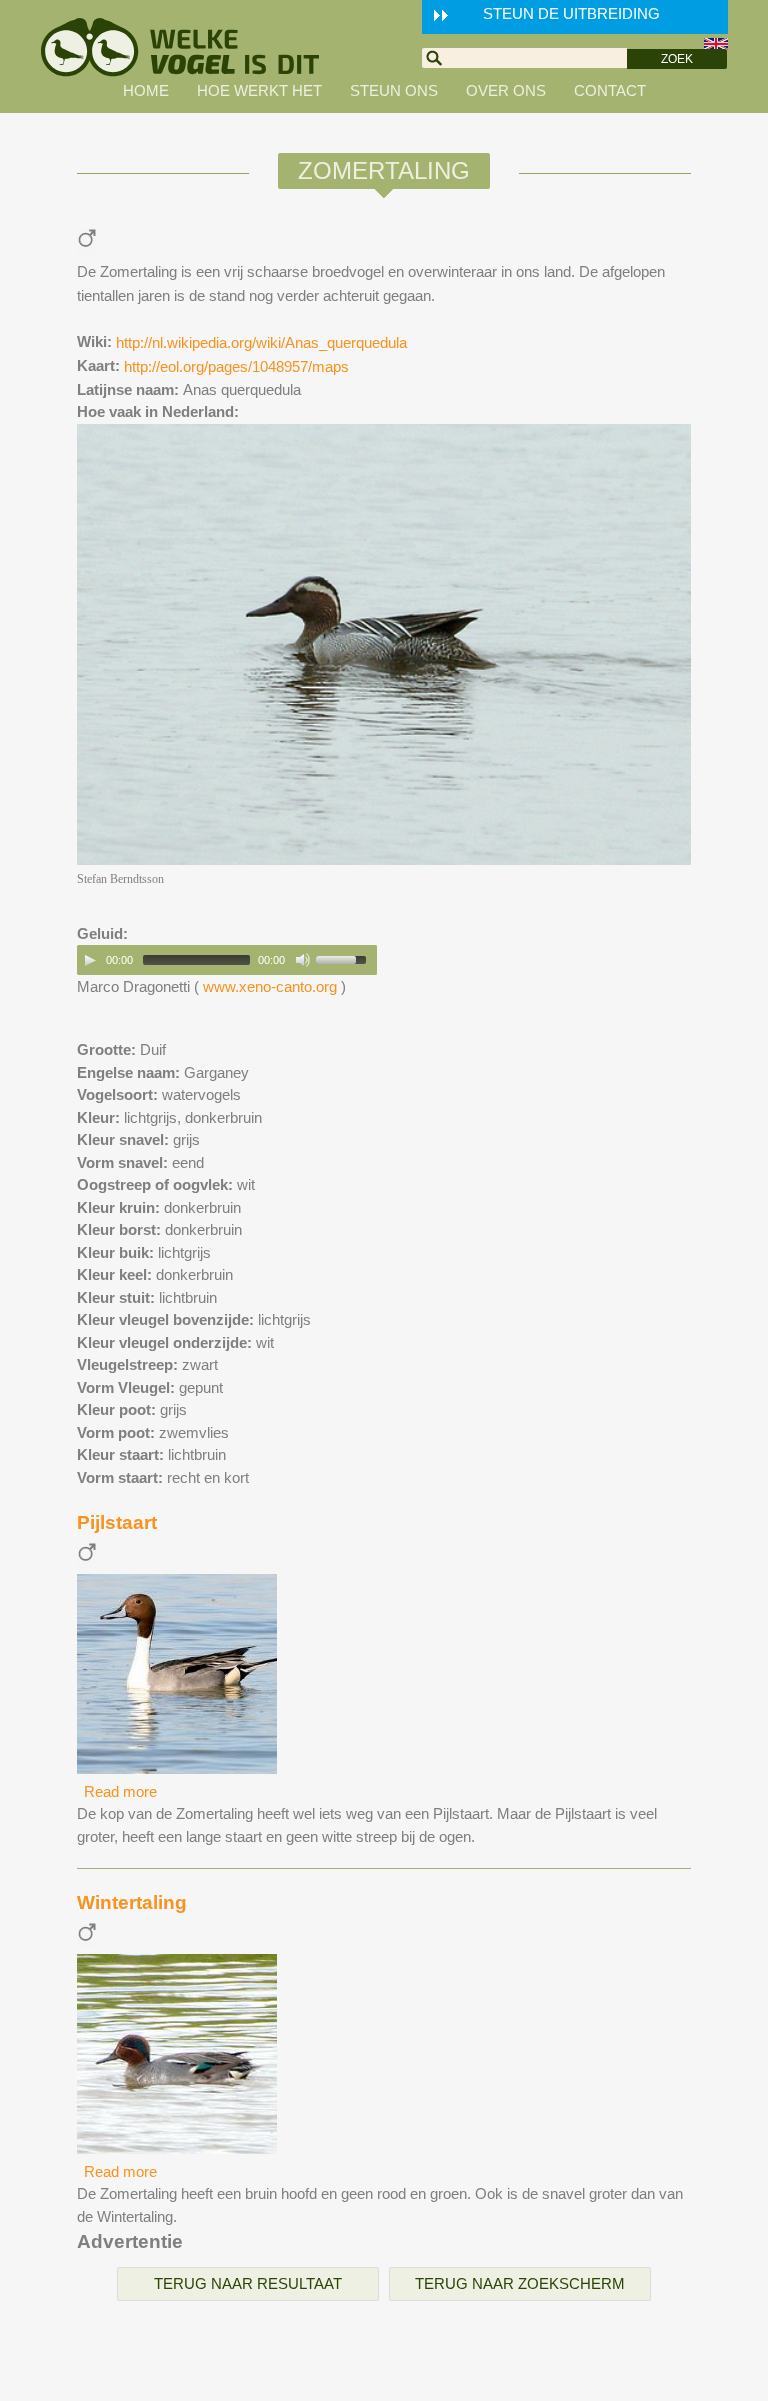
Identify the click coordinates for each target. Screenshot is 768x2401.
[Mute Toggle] (303, 960)
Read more (120, 1791)
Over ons (506, 90)
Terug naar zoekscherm (520, 2283)
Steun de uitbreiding (571, 13)
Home (146, 90)
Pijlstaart (117, 1522)
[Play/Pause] (90, 960)
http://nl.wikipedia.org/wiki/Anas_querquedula (261, 342)
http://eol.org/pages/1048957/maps (236, 366)
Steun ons (394, 90)
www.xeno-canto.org (270, 986)
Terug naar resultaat (248, 2283)
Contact (610, 90)
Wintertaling (132, 1902)
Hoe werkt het (259, 90)
